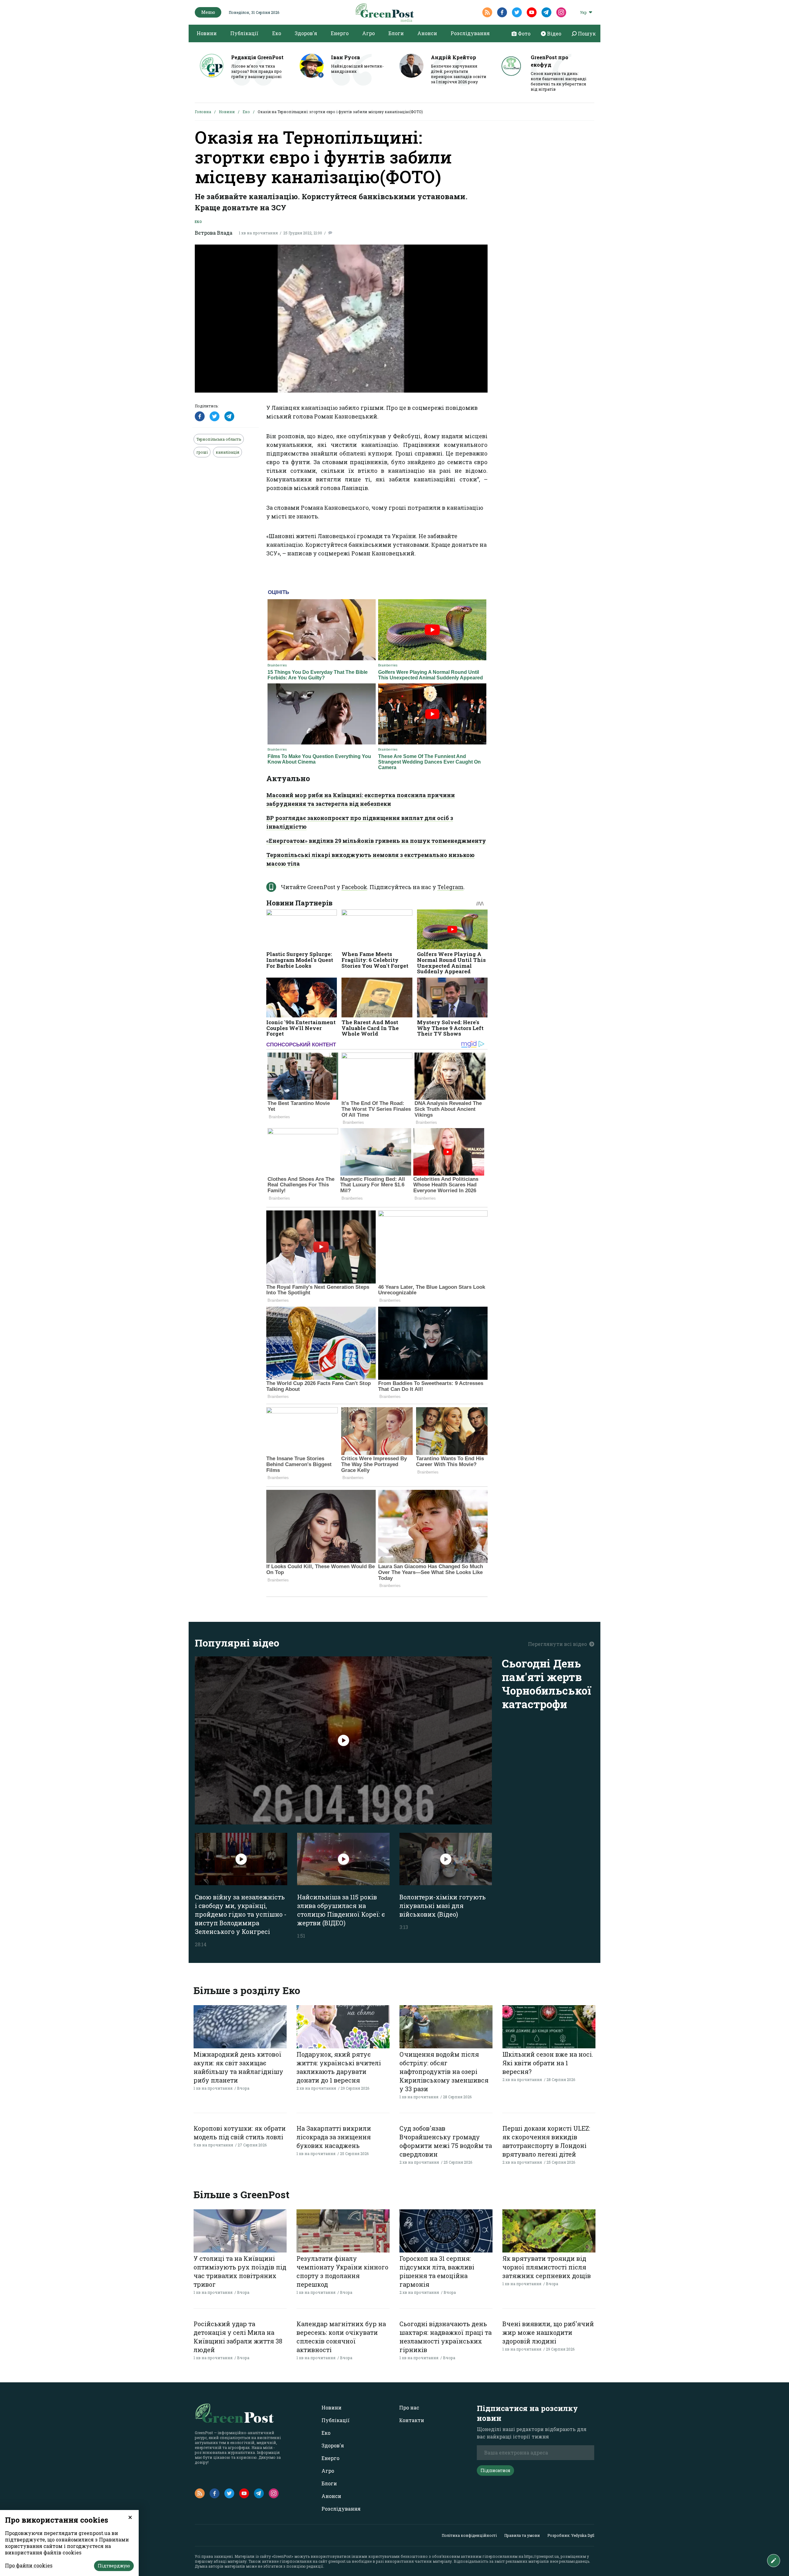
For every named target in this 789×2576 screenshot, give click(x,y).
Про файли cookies (29, 2565)
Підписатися (495, 2470)
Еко (277, 33)
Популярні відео (237, 1643)
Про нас (409, 2407)
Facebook (354, 887)
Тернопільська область (219, 439)
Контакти (412, 2420)
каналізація (227, 452)
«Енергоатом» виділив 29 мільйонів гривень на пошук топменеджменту (376, 841)
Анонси (427, 33)
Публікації (244, 33)
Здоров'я (306, 33)
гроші (202, 452)
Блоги (396, 33)
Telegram (450, 887)
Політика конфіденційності (469, 2535)
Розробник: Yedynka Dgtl (571, 2535)
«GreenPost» (283, 2556)
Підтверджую (114, 2566)
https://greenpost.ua (542, 2556)
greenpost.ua (339, 2561)
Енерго (340, 33)
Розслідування (470, 33)
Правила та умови (522, 2535)
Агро (368, 33)
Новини (207, 33)
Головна (203, 112)
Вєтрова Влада (214, 233)
